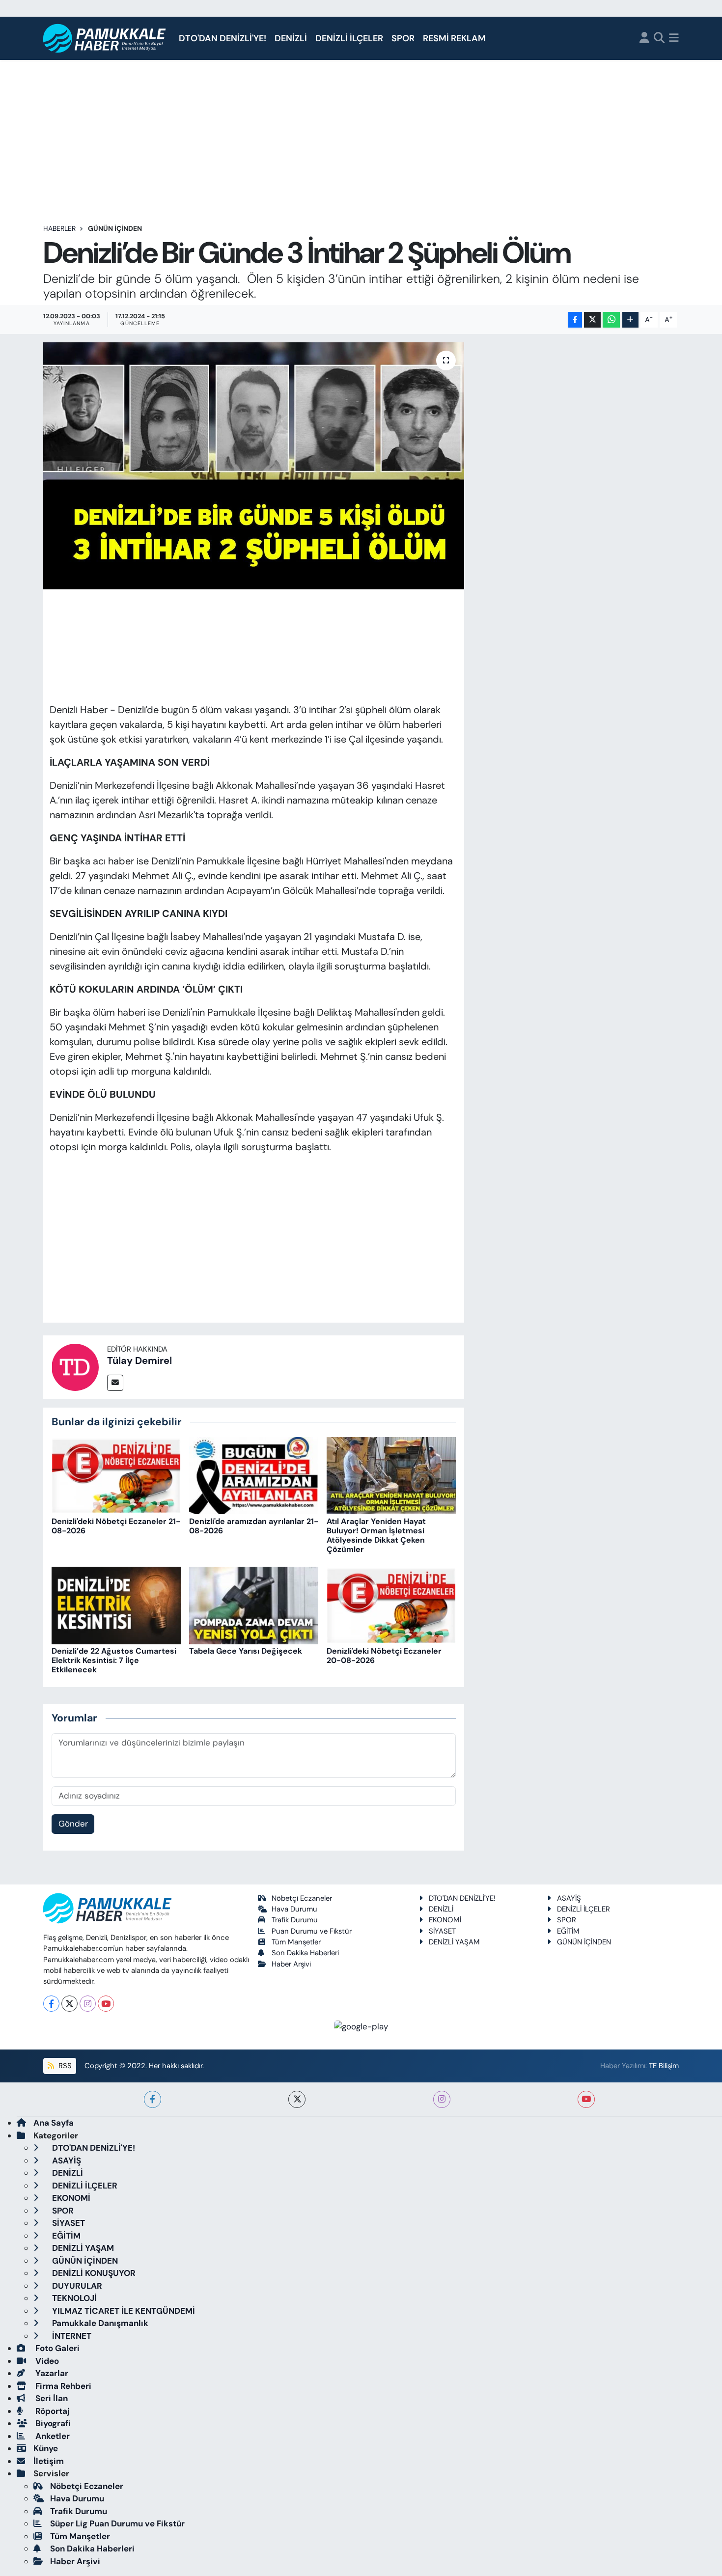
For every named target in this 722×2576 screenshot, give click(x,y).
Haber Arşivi (291, 1964)
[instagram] (442, 2099)
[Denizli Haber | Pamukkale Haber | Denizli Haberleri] (105, 39)
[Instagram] (88, 2004)
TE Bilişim (664, 2066)
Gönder (73, 1824)
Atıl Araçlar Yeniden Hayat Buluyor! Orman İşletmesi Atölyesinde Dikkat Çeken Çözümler (376, 1536)
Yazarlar (51, 2373)
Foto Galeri (56, 2348)
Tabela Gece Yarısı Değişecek (246, 1651)
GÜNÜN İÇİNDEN (115, 228)
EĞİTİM (568, 1931)
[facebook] (153, 2099)
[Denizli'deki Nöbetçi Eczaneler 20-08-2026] (391, 1605)
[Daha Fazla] (630, 320)
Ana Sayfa (54, 2123)
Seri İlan (51, 2398)
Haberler (59, 228)
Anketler (52, 2436)
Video (46, 2361)
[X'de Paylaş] (592, 320)
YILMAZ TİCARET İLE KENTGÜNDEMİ (123, 2311)
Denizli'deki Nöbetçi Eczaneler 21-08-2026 (116, 1526)
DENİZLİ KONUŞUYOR (93, 2273)
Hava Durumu (294, 1909)
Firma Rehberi (62, 2386)
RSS (64, 2066)
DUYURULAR (76, 2286)
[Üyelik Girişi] (644, 39)
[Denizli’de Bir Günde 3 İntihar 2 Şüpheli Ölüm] (254, 466)
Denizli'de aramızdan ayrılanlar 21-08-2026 (254, 1526)
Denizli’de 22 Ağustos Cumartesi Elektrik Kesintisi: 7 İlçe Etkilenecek (114, 1660)
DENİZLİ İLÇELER (349, 38)
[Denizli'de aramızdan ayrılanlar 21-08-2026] (254, 1475)
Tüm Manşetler (296, 1942)
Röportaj (52, 2411)
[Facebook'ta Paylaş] (575, 320)
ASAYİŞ (569, 1898)
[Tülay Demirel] (75, 1366)
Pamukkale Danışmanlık (99, 2323)
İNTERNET (71, 2336)
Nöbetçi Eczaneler (302, 1898)
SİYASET (442, 1931)
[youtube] (586, 2099)
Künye (46, 2448)
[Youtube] (106, 2004)
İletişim (49, 2461)
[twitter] (297, 2099)
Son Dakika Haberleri (305, 1953)
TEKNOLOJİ (73, 2298)
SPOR (403, 38)
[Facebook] (51, 2004)
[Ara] (659, 39)
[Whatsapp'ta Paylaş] (611, 320)
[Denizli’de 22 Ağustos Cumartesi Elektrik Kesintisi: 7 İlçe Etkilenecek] (116, 1605)
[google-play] (361, 2026)
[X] (69, 2004)
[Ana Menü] (674, 39)
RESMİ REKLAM (454, 38)
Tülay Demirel (139, 1360)
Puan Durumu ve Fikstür (312, 1931)
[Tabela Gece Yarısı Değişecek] (254, 1605)
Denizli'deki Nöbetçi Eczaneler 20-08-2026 (384, 1656)
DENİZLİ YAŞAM (454, 1942)
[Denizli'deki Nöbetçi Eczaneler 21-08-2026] (116, 1475)
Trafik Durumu (295, 1920)
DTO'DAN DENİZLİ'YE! (222, 38)
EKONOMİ (445, 1920)
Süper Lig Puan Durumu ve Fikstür (117, 2523)
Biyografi (52, 2423)
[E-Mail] (115, 1383)
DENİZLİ (291, 38)
